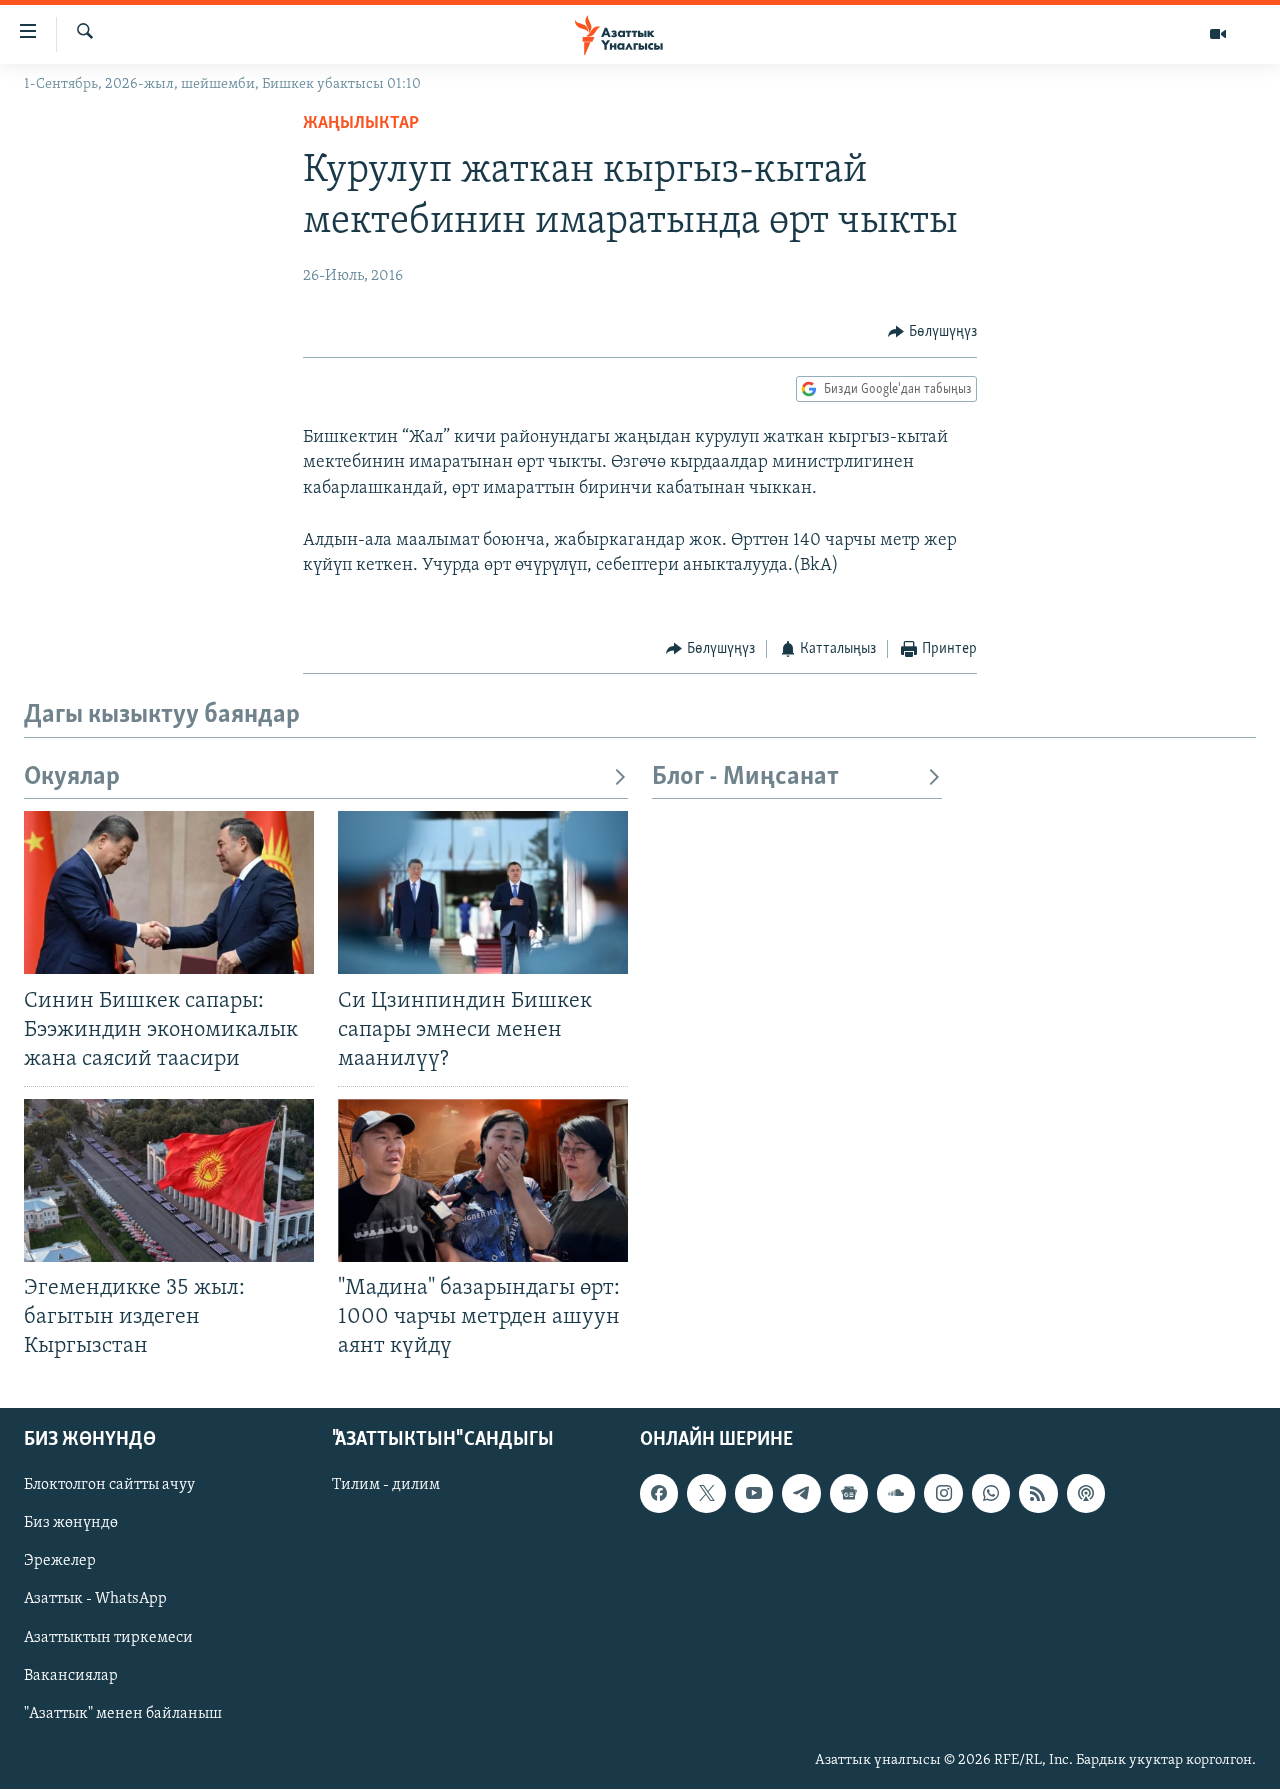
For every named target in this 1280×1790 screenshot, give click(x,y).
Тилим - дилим (386, 1486)
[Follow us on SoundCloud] (896, 1494)
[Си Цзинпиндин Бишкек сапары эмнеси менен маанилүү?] (483, 892)
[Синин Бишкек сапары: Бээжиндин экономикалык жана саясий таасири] (169, 892)
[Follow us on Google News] (849, 1494)
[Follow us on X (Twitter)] (706, 1494)
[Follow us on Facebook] (659, 1494)
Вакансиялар (71, 1676)
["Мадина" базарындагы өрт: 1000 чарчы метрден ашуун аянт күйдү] (483, 1180)
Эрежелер (60, 1562)
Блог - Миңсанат (745, 777)
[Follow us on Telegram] (801, 1494)
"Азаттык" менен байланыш (123, 1714)
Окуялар (72, 777)
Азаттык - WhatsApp (95, 1600)
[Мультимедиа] (1218, 34)
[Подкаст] (1086, 1494)
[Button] (932, 332)
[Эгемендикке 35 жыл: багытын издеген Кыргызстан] (169, 1180)
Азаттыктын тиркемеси (108, 1638)
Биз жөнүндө (71, 1524)
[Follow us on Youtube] (754, 1494)
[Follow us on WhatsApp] (991, 1494)
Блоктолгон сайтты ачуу (109, 1486)
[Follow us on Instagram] (943, 1494)
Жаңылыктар (361, 124)
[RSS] (1038, 1494)
